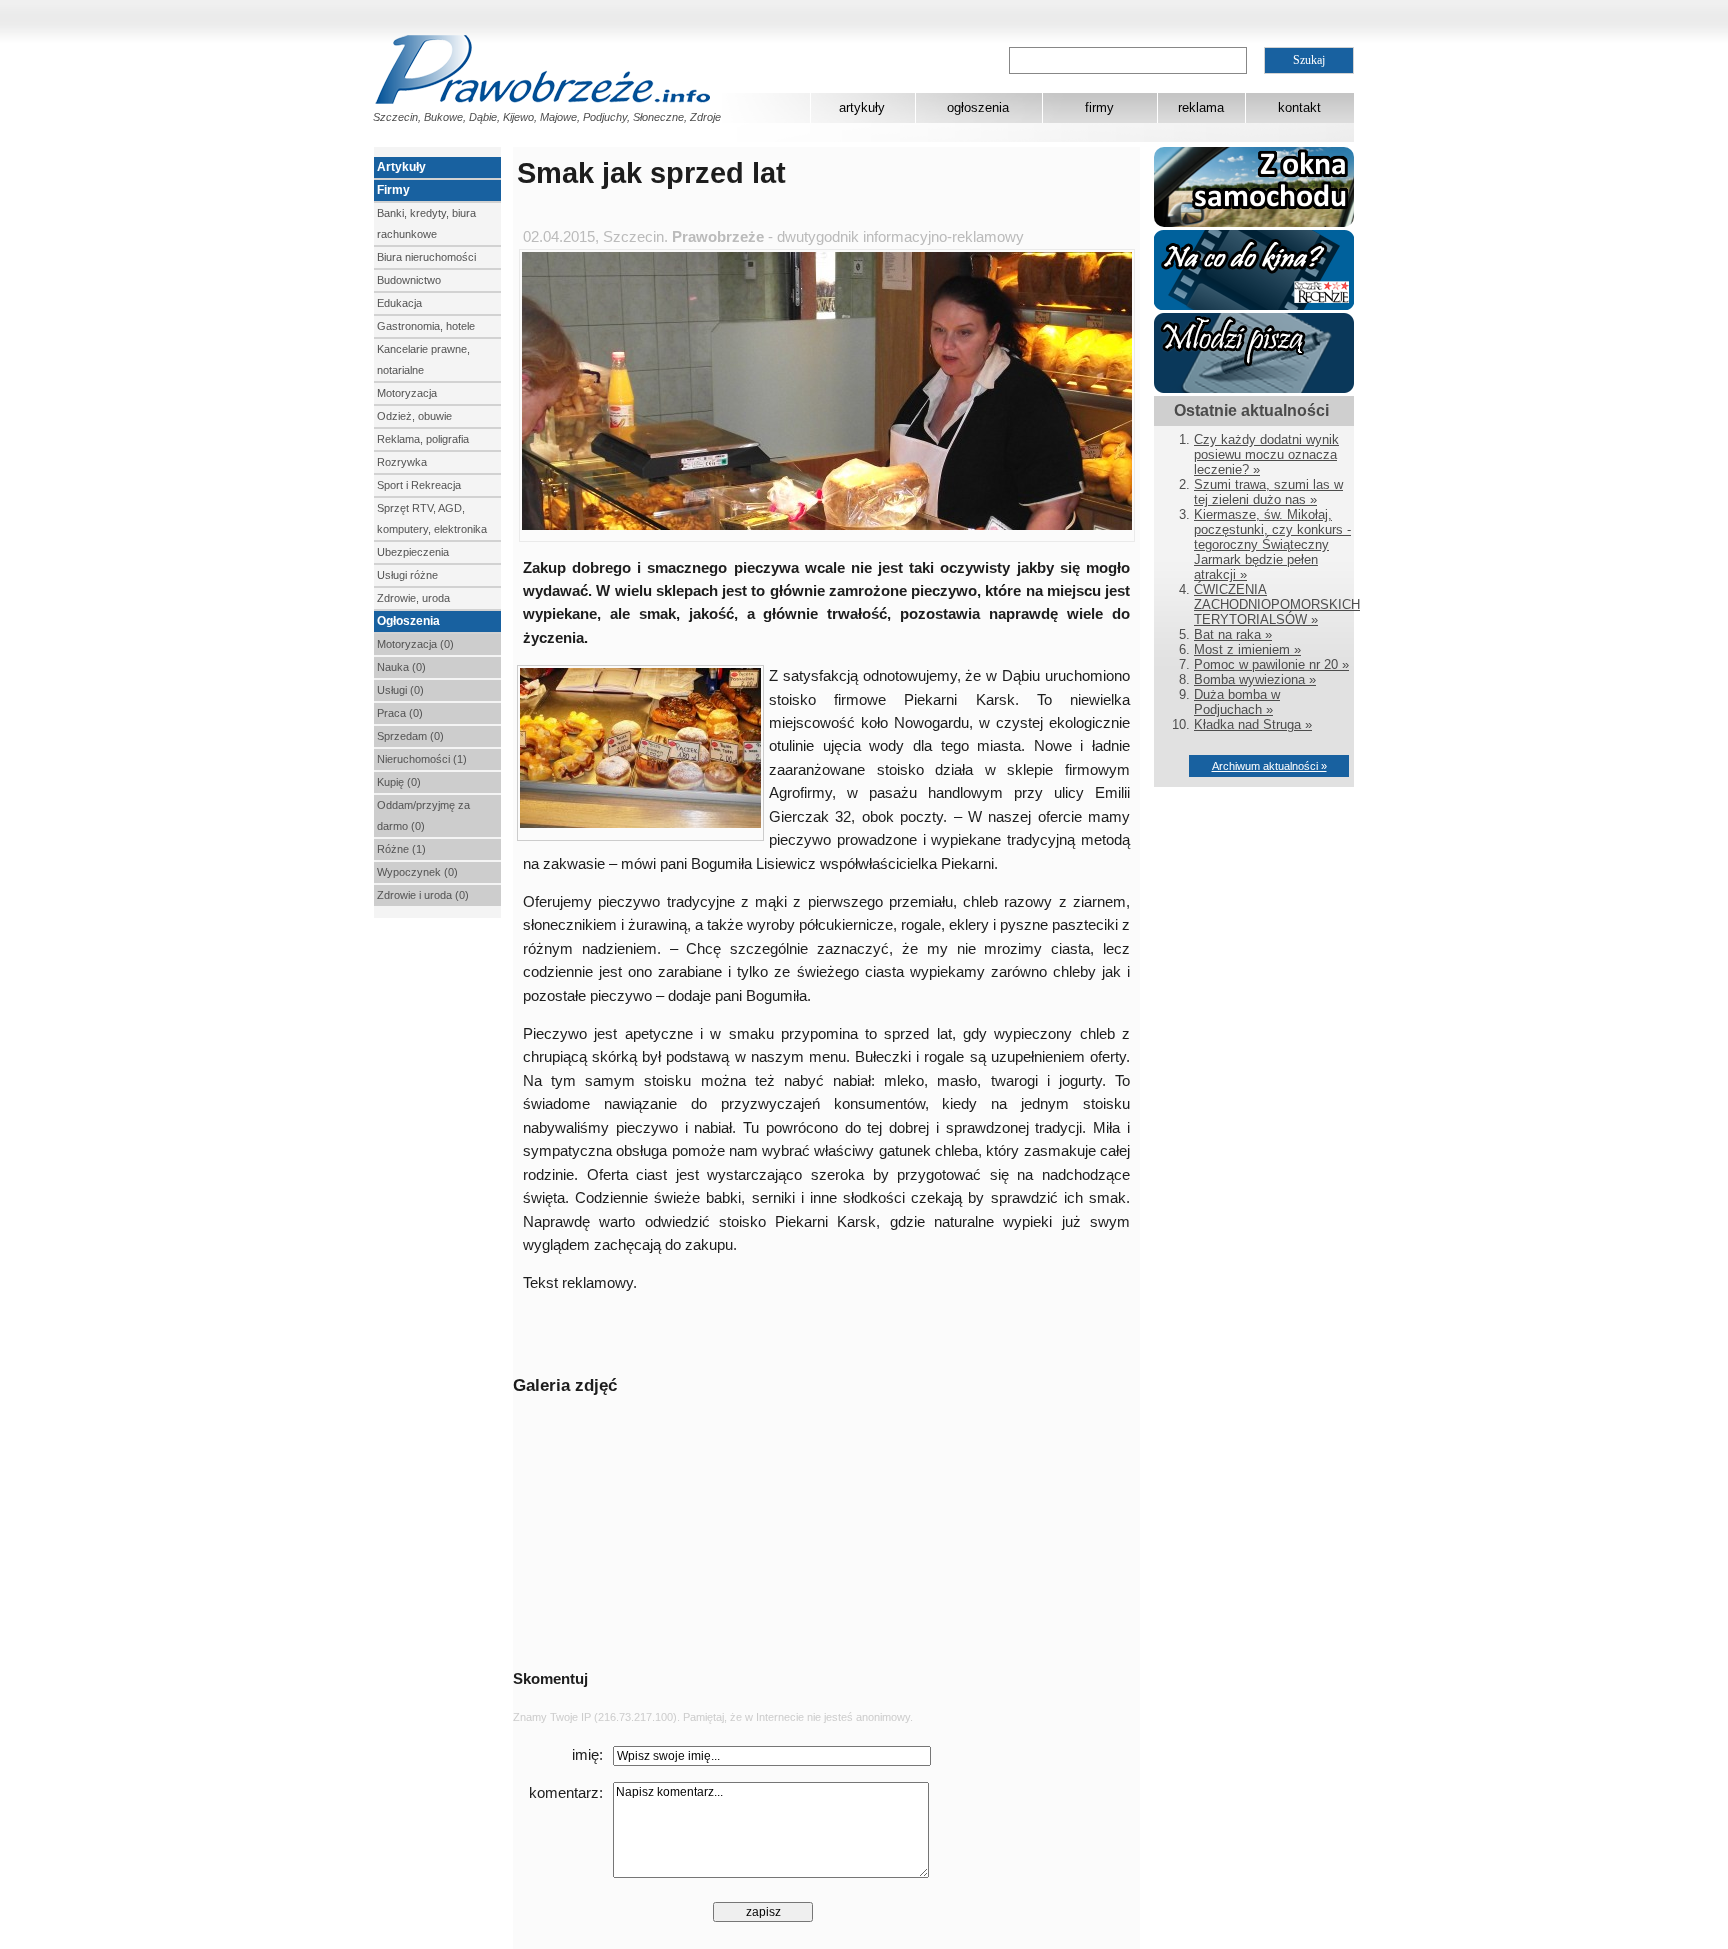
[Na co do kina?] (1254, 305)
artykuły (862, 107)
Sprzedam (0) (410, 736)
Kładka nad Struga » (1253, 724)
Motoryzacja (407, 393)
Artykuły (401, 167)
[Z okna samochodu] (1254, 222)
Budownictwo (409, 280)
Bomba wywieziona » (1255, 679)
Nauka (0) (401, 667)
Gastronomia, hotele (426, 326)
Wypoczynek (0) (417, 872)
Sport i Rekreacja (419, 485)
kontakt (1299, 107)
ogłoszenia (978, 107)
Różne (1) (401, 849)
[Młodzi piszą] (1254, 388)
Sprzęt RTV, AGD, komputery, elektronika (432, 518)
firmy (1099, 107)
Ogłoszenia (408, 621)
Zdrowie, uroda (413, 598)
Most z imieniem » (1247, 649)
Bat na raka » (1233, 634)
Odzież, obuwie (414, 416)
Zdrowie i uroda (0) (423, 895)
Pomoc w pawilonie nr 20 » (1271, 664)
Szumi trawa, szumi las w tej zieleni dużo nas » (1268, 492)
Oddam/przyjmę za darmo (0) (423, 815)
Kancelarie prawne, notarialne (423, 359)
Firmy (393, 190)
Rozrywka (402, 462)
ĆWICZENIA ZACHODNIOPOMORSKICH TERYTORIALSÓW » (1277, 604)
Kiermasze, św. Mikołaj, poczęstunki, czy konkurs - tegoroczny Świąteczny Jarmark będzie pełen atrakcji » (1272, 544)
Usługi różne (407, 575)
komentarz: (566, 1793)
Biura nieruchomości (426, 257)
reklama (1201, 107)
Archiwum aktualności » (1269, 766)
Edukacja (399, 303)
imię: (587, 1755)
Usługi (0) (400, 690)
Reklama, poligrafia (423, 439)
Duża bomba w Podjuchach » (1237, 702)
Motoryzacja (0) (415, 644)
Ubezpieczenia (413, 552)
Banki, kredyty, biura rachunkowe (426, 223)
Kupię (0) (399, 782)
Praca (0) (400, 713)
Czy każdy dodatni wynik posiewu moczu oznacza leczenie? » (1266, 454)
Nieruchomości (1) (422, 759)
